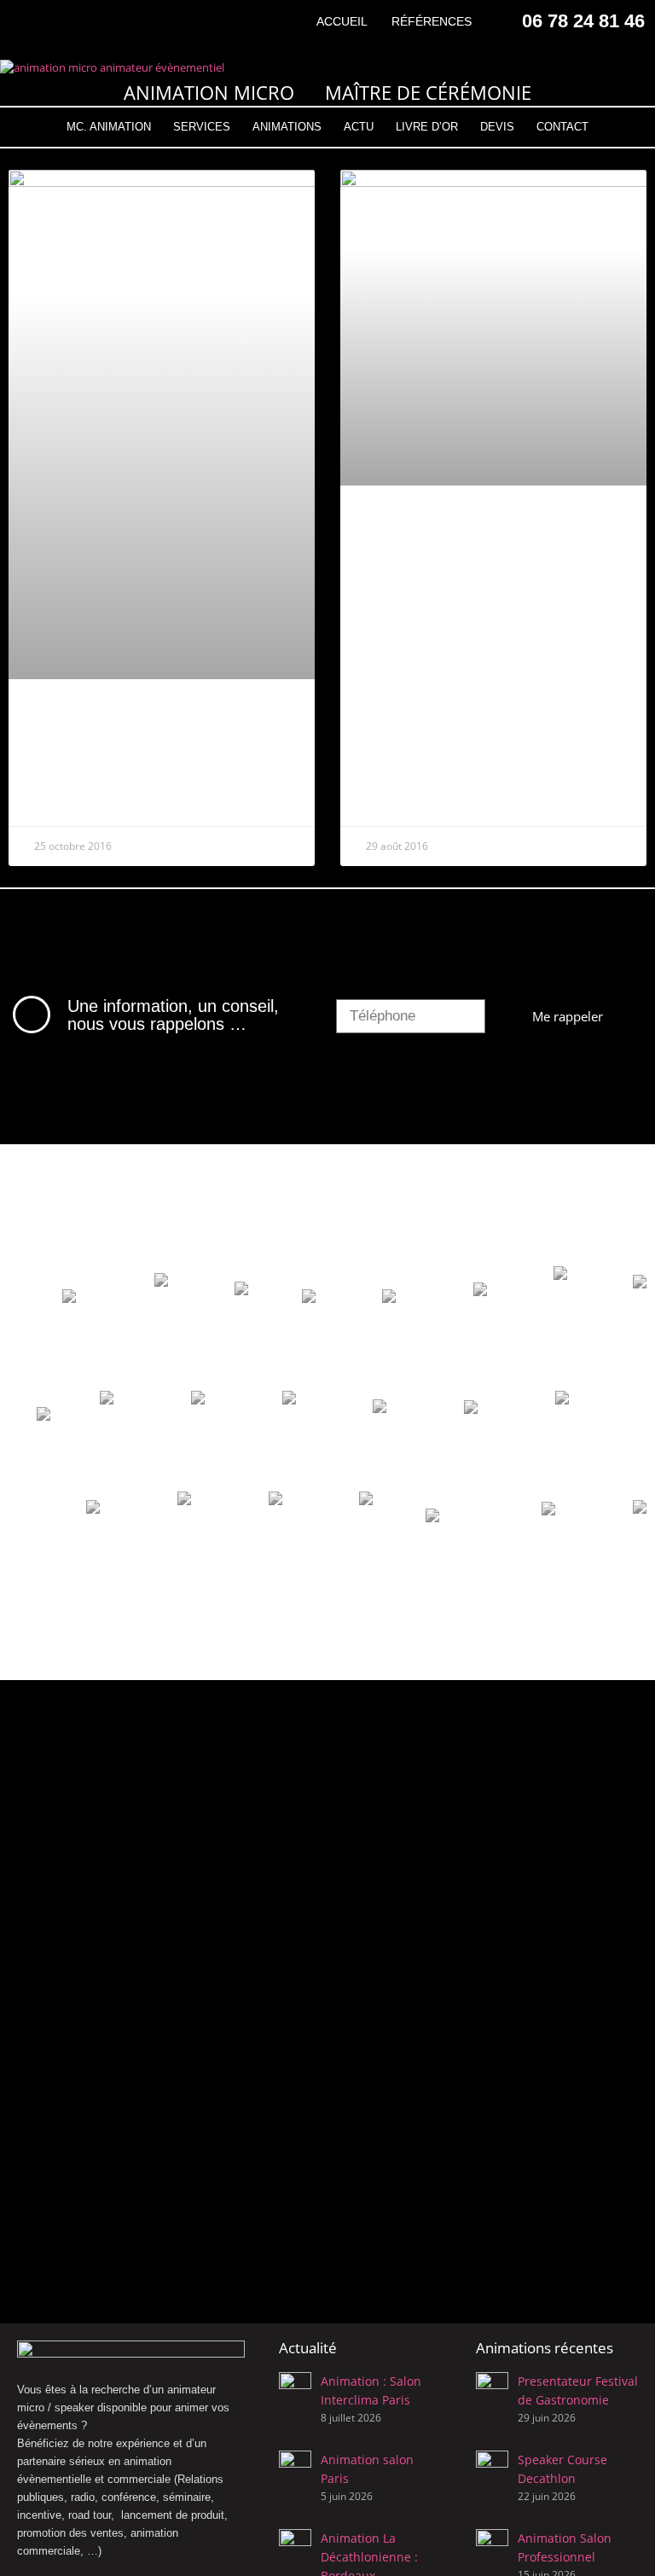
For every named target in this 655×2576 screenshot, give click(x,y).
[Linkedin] (85, 21)
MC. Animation (109, 127)
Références (432, 21)
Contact (562, 127)
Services (202, 127)
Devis (497, 127)
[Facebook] (26, 21)
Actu (359, 127)
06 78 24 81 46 (583, 21)
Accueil (342, 21)
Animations (287, 127)
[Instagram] (56, 21)
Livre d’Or (427, 127)
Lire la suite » (70, 801)
